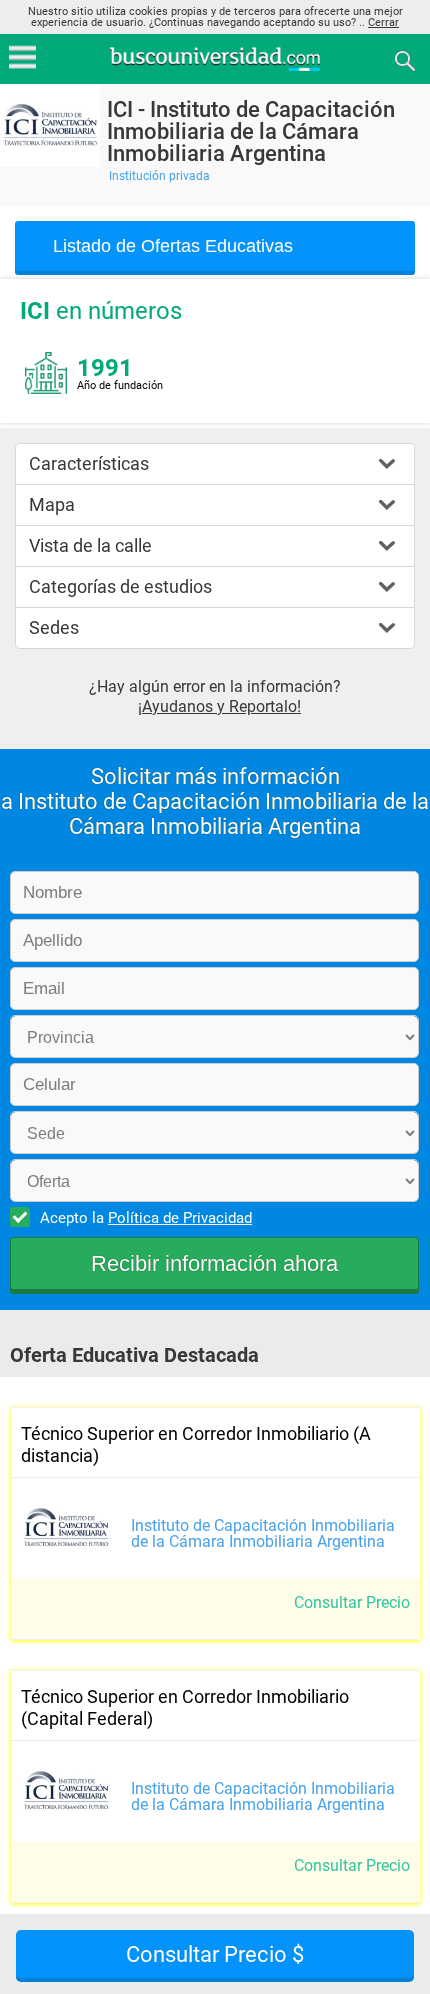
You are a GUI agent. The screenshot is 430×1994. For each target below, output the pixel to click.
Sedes (54, 627)
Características (89, 463)
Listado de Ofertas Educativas (173, 246)
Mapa (52, 504)
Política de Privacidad (180, 1218)
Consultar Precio (352, 1602)
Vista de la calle (90, 545)
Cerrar (383, 22)
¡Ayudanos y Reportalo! (219, 706)
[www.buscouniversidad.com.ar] (215, 68)
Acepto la (146, 1218)
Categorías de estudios (120, 586)
